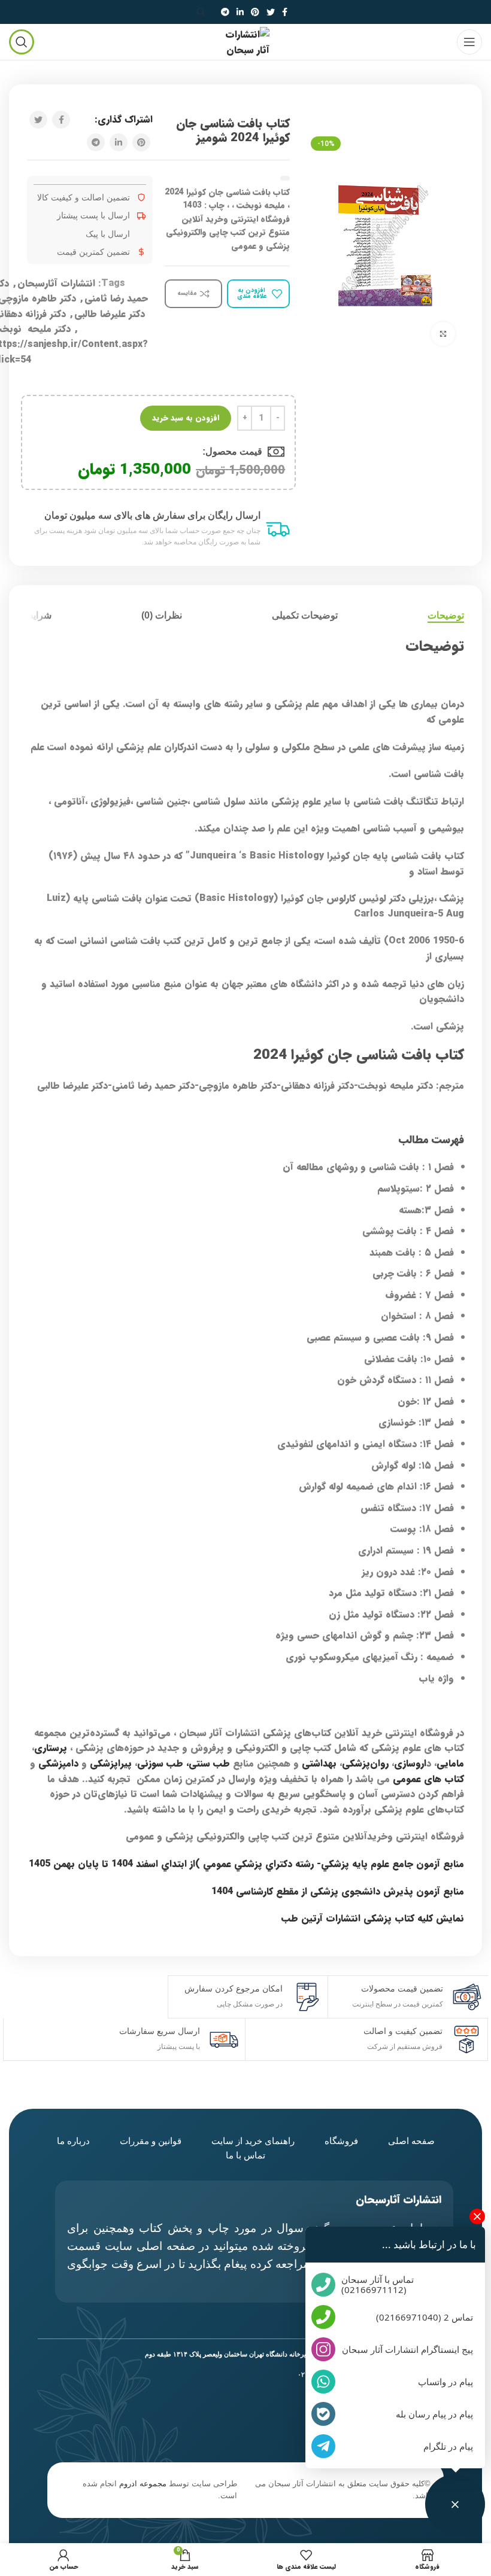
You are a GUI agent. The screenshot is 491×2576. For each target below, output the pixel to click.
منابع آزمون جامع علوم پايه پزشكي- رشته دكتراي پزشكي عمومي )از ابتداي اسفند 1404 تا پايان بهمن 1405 (246, 1864)
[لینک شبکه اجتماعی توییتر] (271, 12)
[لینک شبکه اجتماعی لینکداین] (240, 12)
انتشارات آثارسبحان (56, 283)
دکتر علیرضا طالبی (110, 314)
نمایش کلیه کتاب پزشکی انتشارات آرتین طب (373, 1918)
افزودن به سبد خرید (186, 418)
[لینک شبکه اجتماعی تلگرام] (225, 12)
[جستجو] (203, 12)
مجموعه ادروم (143, 2484)
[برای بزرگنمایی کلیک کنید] (443, 334)
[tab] (446, 615)
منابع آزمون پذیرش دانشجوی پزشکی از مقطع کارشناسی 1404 (338, 1891)
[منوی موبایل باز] (469, 42)
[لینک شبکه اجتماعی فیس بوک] (285, 12)
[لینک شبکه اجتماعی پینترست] (255, 12)
